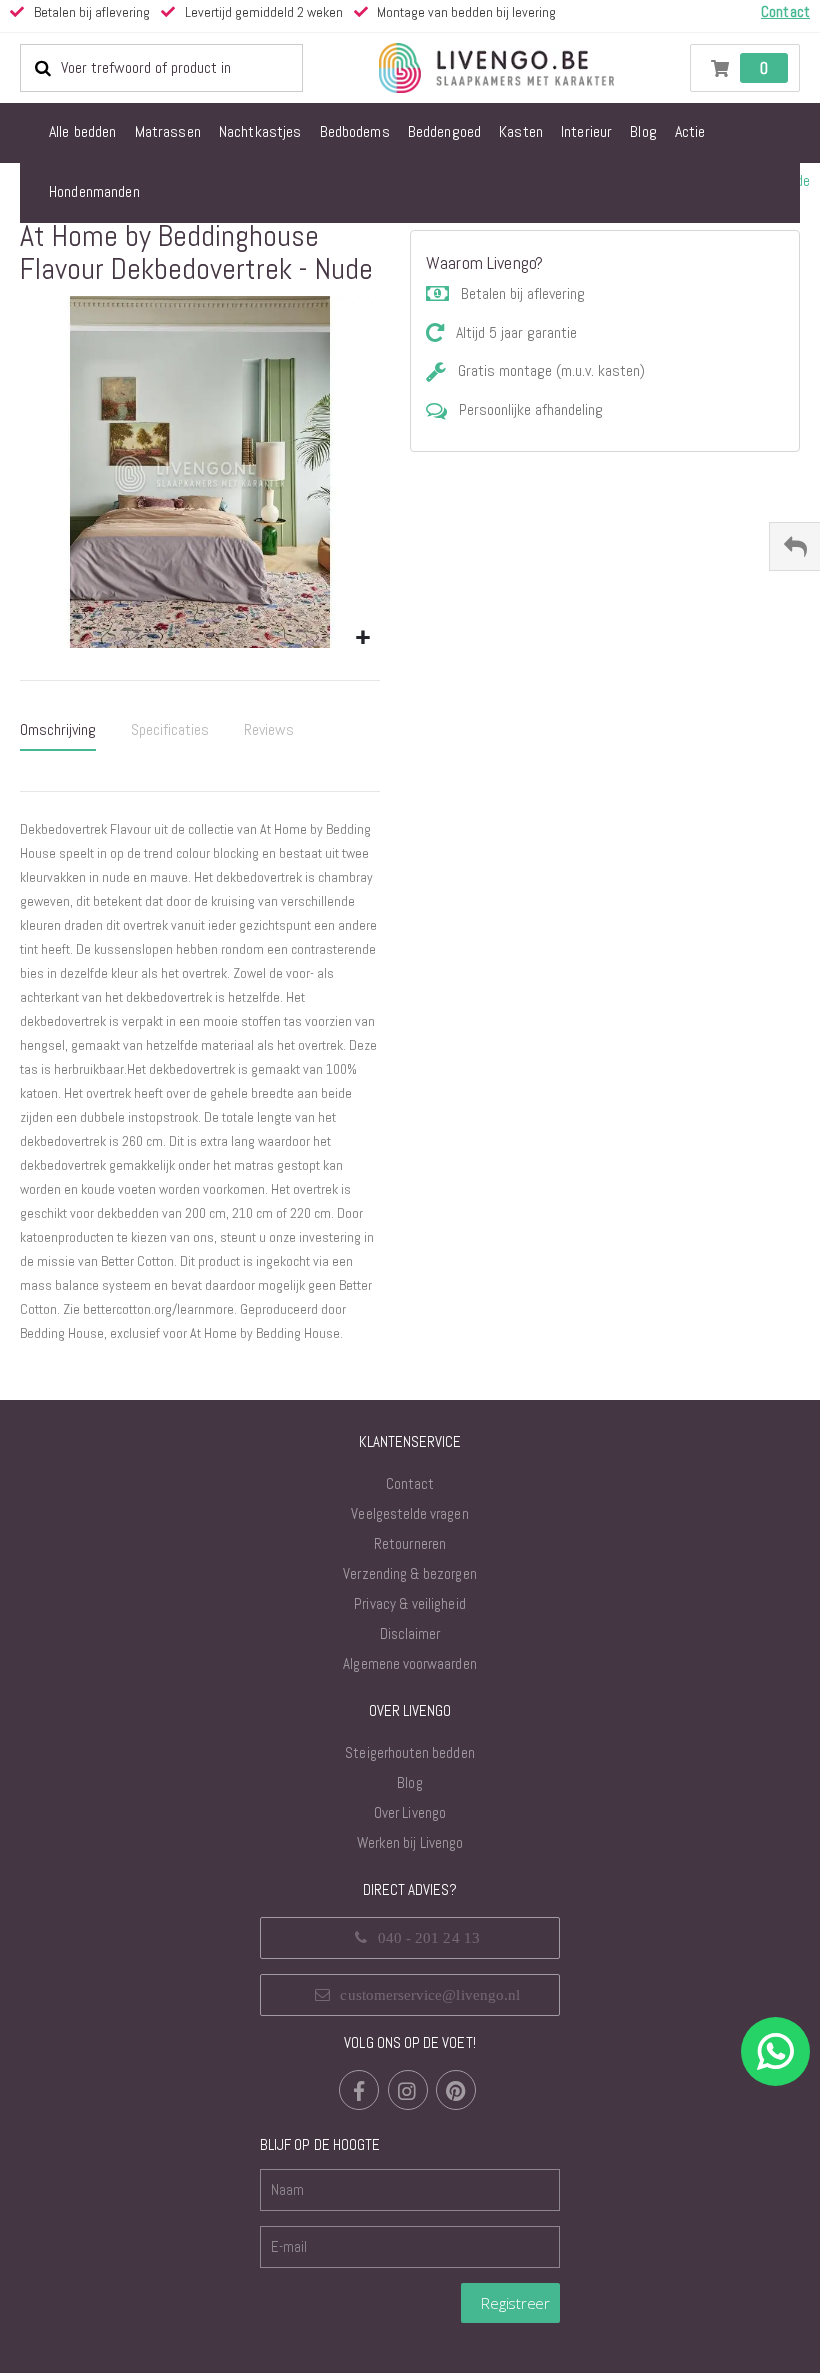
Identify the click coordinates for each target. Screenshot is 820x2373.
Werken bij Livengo (410, 1842)
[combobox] (161, 68)
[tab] (58, 731)
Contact (410, 1483)
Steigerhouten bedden (409, 1752)
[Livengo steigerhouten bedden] (496, 68)
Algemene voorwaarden (409, 1663)
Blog (409, 1782)
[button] (362, 638)
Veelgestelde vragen (409, 1513)
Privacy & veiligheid (409, 1603)
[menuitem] (83, 133)
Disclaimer (410, 1633)
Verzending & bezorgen (409, 1573)
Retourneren (410, 1543)
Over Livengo (410, 1812)
